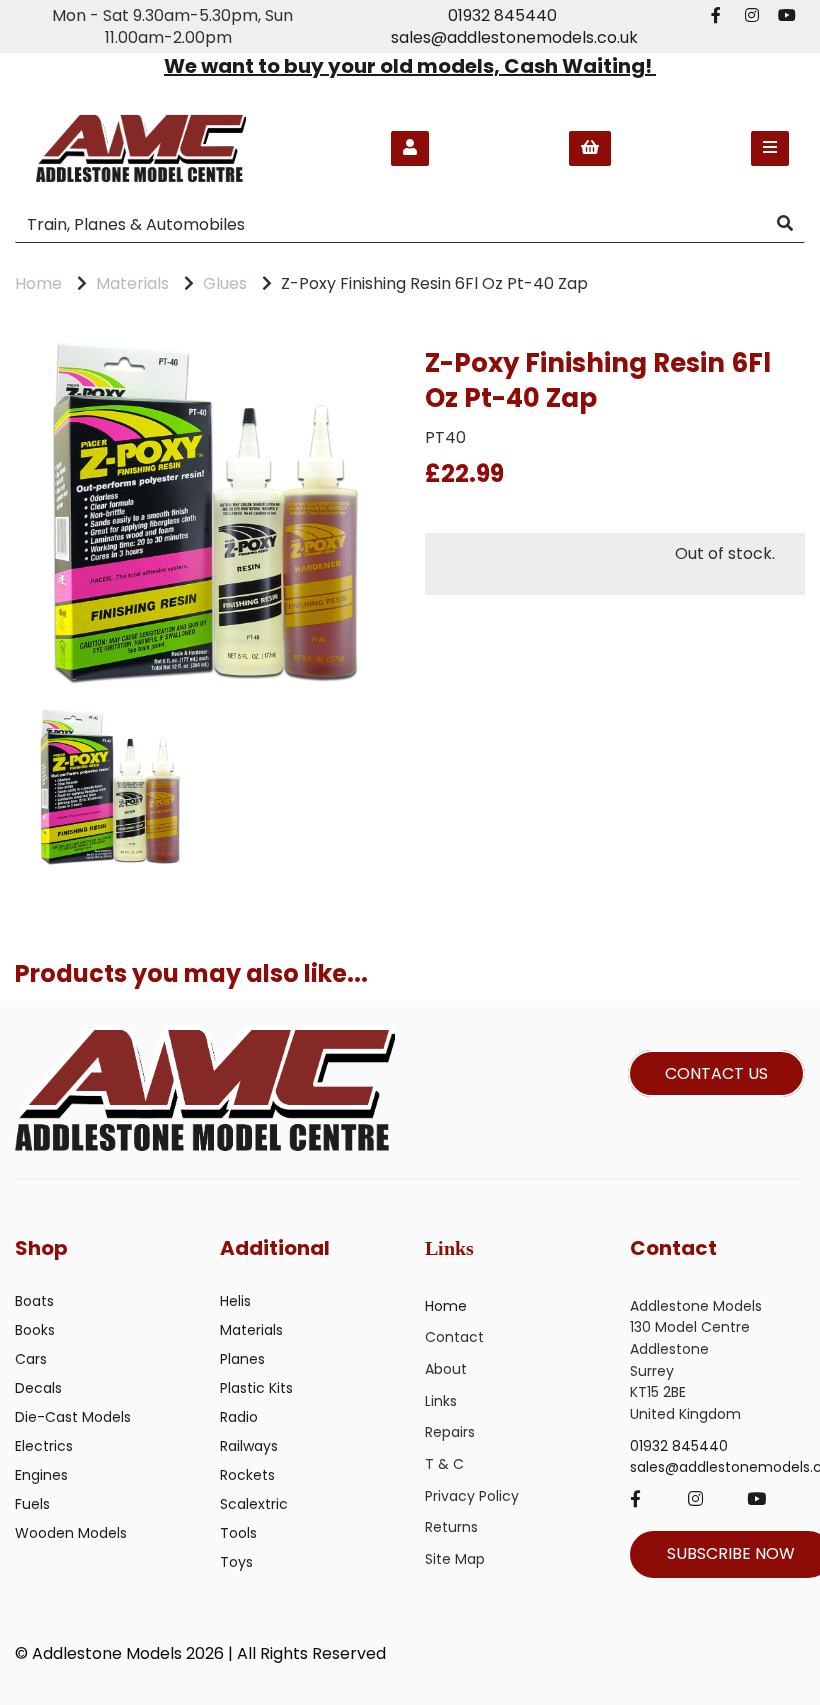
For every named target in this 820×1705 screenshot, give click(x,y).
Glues (225, 283)
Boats (34, 1301)
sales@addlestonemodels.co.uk (514, 37)
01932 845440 (502, 15)
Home (38, 283)
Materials (132, 283)
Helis (235, 1301)
